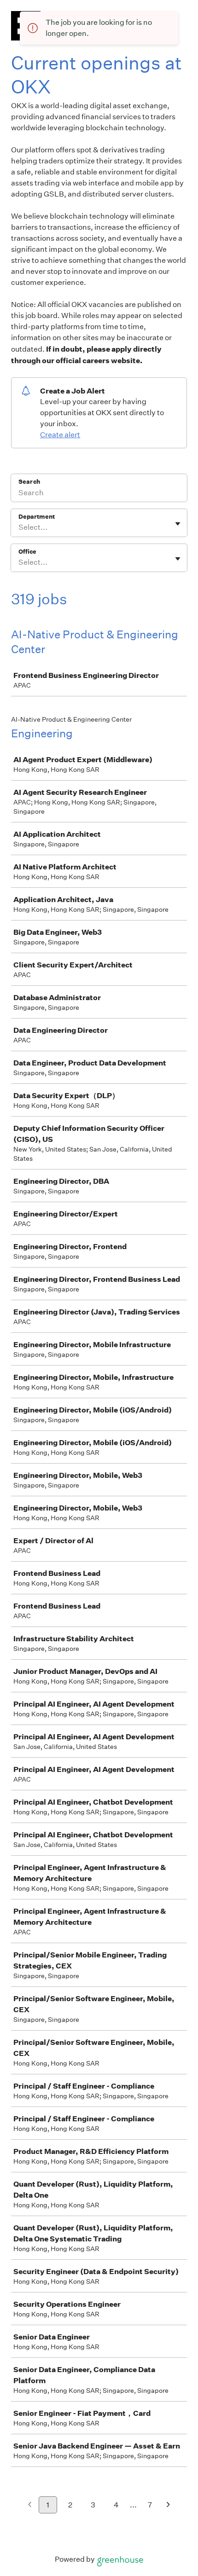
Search (29, 482)
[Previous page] (30, 2505)
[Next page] (168, 2505)
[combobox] (19, 527)
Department (37, 517)
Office (27, 552)
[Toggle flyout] (178, 524)
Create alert (60, 435)
